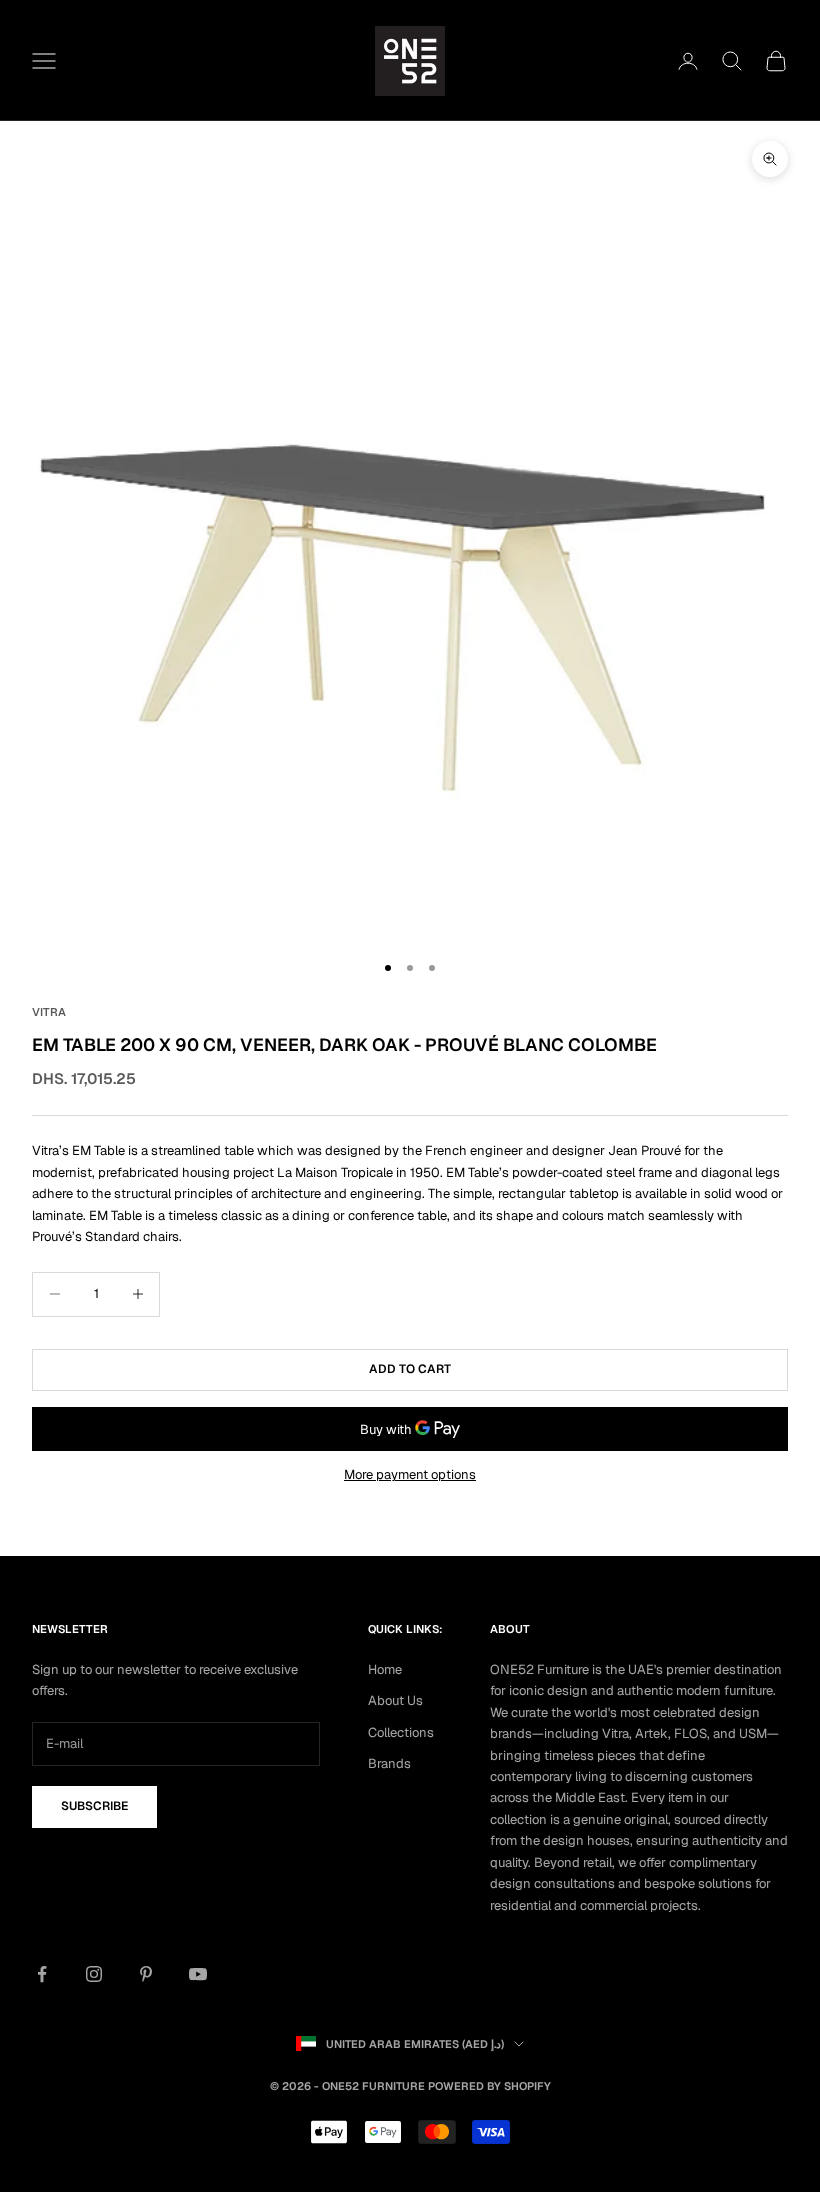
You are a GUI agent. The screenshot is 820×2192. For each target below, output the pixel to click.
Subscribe (94, 1806)
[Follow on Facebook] (42, 1974)
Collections (401, 1732)
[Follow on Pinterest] (146, 1974)
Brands (389, 1763)
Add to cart (410, 1369)
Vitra (49, 1012)
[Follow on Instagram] (94, 1974)
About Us (395, 1700)
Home (385, 1669)
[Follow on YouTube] (198, 1974)
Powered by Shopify (489, 2086)
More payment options (410, 1474)
